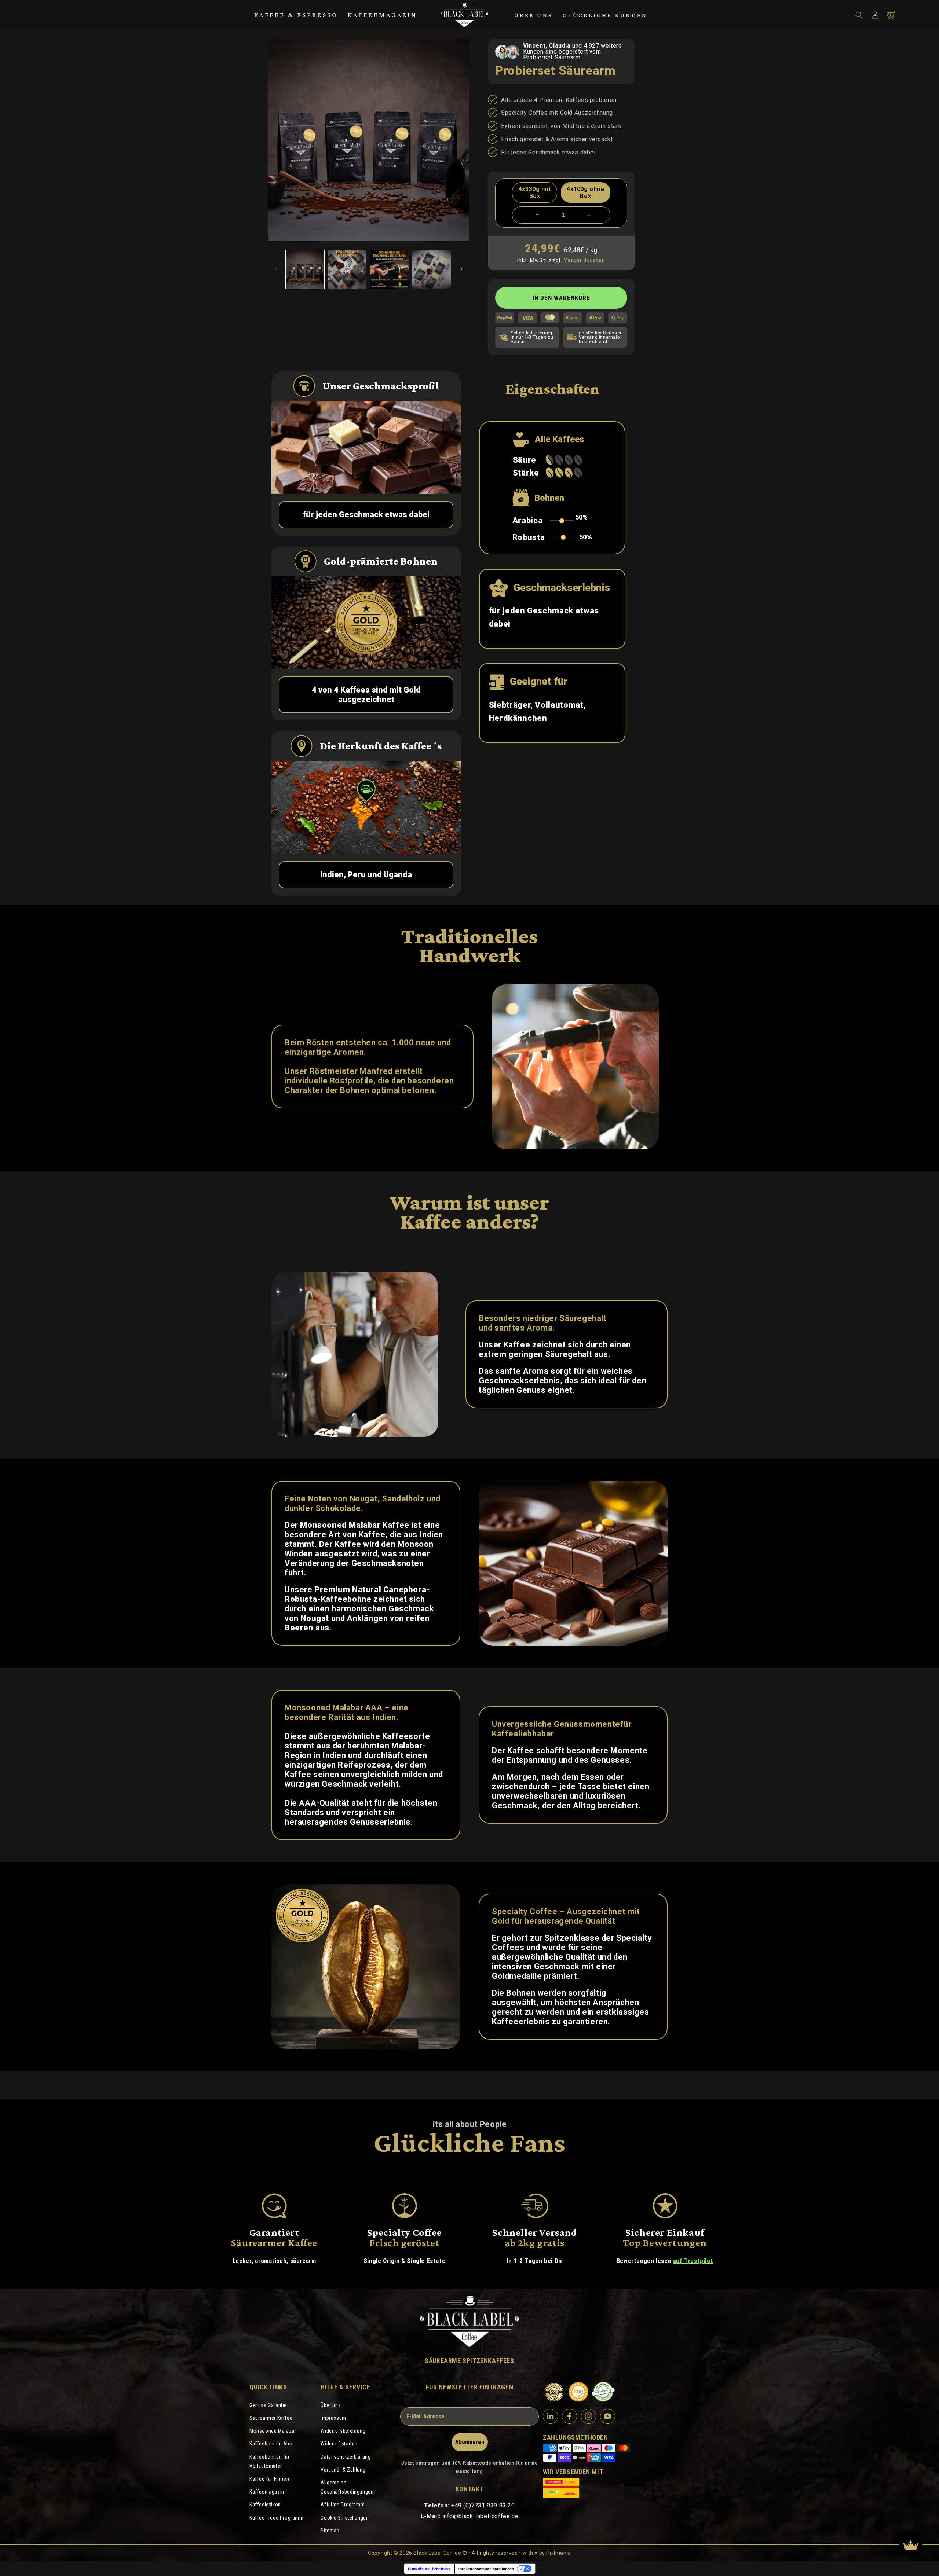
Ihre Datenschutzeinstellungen (486, 2569)
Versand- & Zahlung (343, 2470)
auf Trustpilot (693, 2261)
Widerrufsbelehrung (343, 2431)
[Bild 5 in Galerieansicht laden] (432, 269)
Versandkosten (584, 260)
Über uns (534, 15)
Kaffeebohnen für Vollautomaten (270, 2461)
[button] (859, 15)
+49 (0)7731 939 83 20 (483, 2505)
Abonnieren (470, 2442)
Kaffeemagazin (383, 15)
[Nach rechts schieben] (461, 269)
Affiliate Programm (343, 2505)
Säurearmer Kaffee (271, 2418)
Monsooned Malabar (273, 2431)
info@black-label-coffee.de (481, 2516)
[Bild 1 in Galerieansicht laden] (305, 269)
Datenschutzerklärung (346, 2457)
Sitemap (330, 2531)
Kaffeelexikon (265, 2505)
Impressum (333, 2418)
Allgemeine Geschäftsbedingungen (347, 2487)
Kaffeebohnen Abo (271, 2444)
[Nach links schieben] (276, 269)
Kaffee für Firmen (269, 2479)
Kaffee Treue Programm (277, 2518)
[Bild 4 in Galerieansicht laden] (389, 269)
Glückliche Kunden (605, 15)
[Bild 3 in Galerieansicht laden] (347, 269)
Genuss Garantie (268, 2405)
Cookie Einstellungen (345, 2518)
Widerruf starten (339, 2444)
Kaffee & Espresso (296, 15)
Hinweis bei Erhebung (429, 2569)
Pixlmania (558, 2553)
